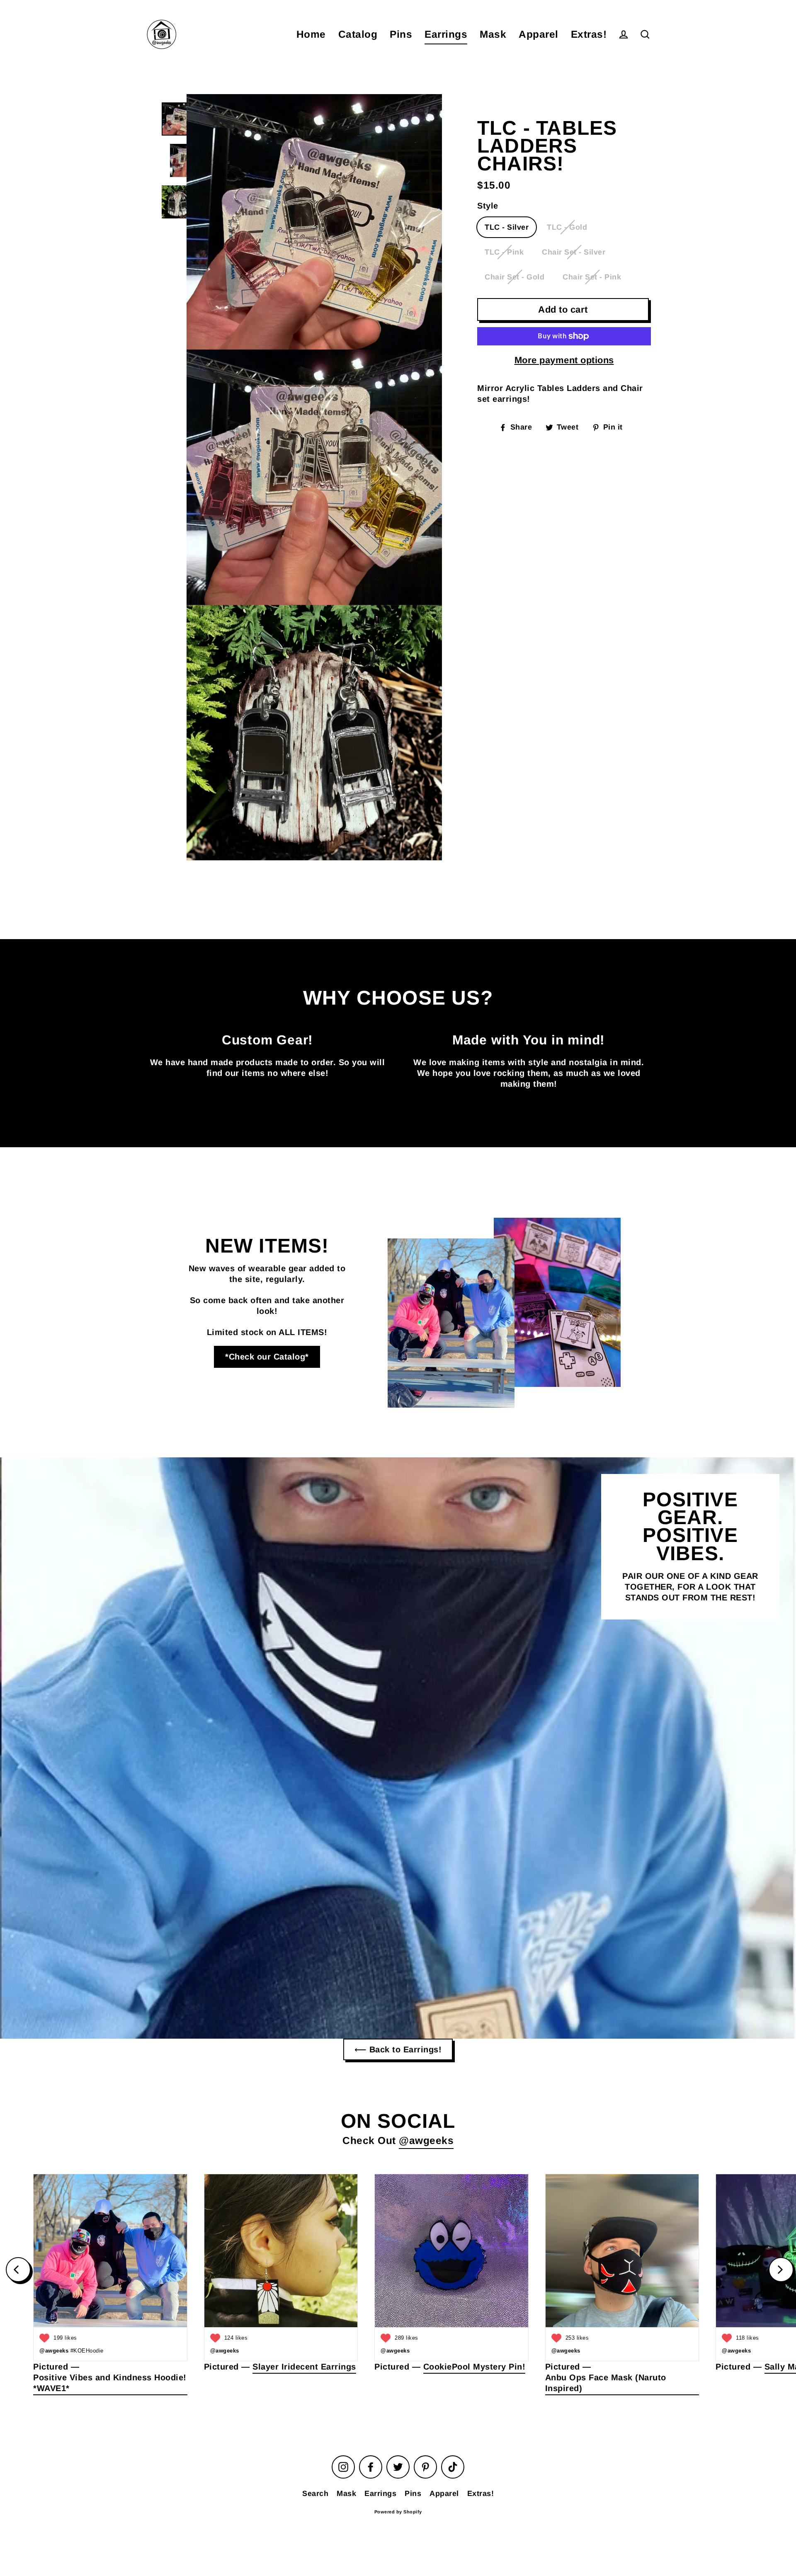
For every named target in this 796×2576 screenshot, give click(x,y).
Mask (493, 34)
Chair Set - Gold (514, 277)
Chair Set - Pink (592, 277)
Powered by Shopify (398, 2512)
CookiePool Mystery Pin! (474, 2367)
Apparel (539, 34)
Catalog (358, 34)
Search (315, 2493)
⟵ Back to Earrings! (398, 2049)
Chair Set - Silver (574, 252)
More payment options (564, 360)
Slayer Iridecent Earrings (304, 2367)
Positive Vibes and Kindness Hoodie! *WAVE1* (110, 2383)
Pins (401, 34)
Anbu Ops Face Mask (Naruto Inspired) (606, 2383)
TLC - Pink (504, 252)
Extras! (589, 34)
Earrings (446, 34)
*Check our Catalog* (267, 1357)
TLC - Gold (567, 227)
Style (488, 206)
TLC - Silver (507, 227)
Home (311, 34)
